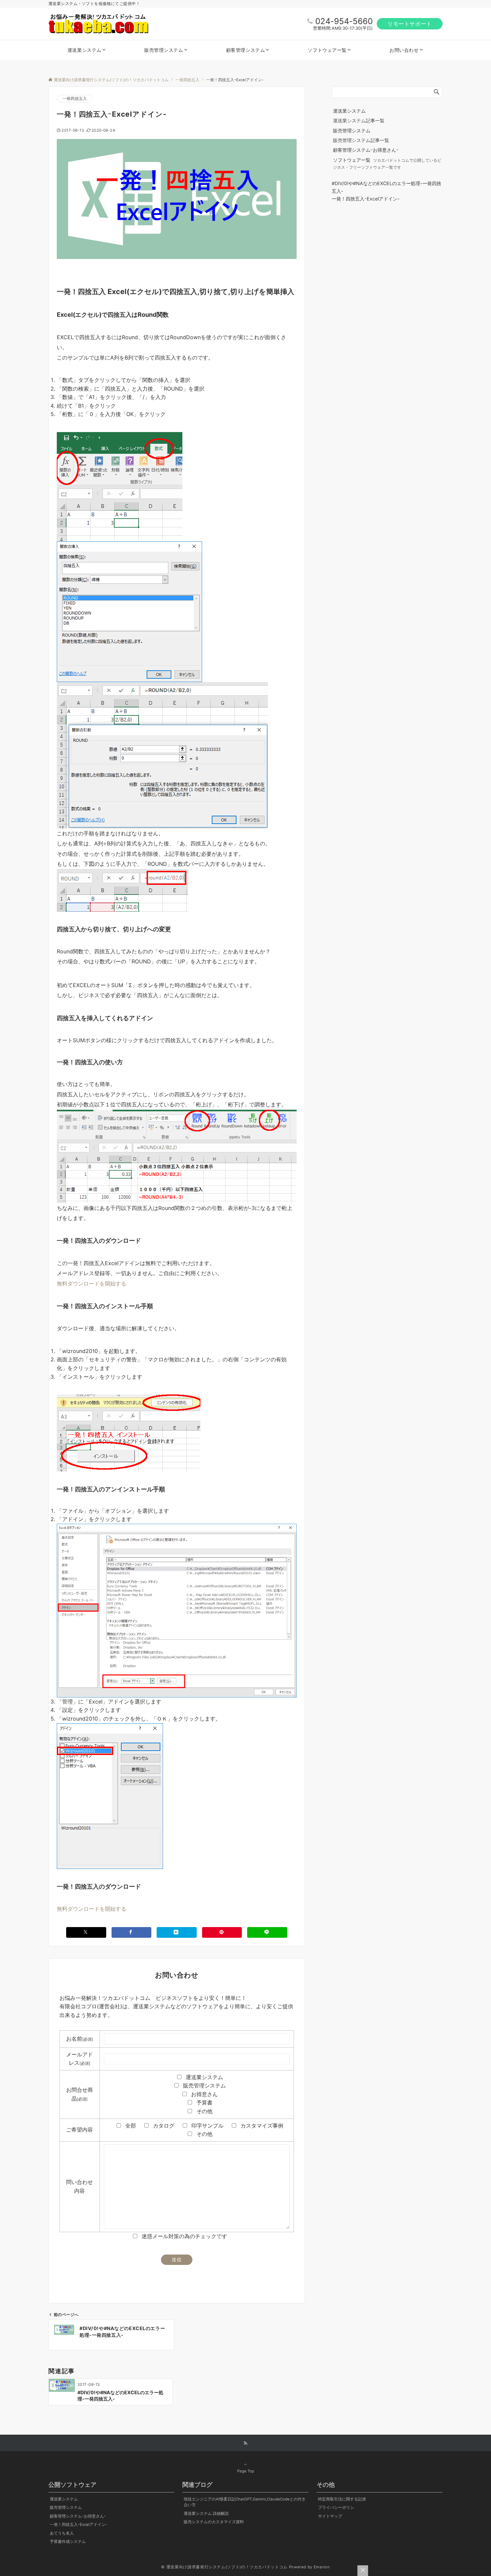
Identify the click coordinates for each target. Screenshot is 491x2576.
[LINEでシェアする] (267, 1932)
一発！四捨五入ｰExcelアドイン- (366, 199)
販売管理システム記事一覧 (361, 140)
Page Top (246, 2471)
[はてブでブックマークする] (177, 1932)
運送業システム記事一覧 (359, 120)
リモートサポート (410, 24)
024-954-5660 (344, 21)
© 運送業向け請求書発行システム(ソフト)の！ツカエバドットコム (224, 2567)
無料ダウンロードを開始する (92, 1283)
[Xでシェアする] (86, 1932)
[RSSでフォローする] (246, 2443)
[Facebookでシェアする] (132, 1932)
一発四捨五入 (75, 99)
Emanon (322, 2567)
